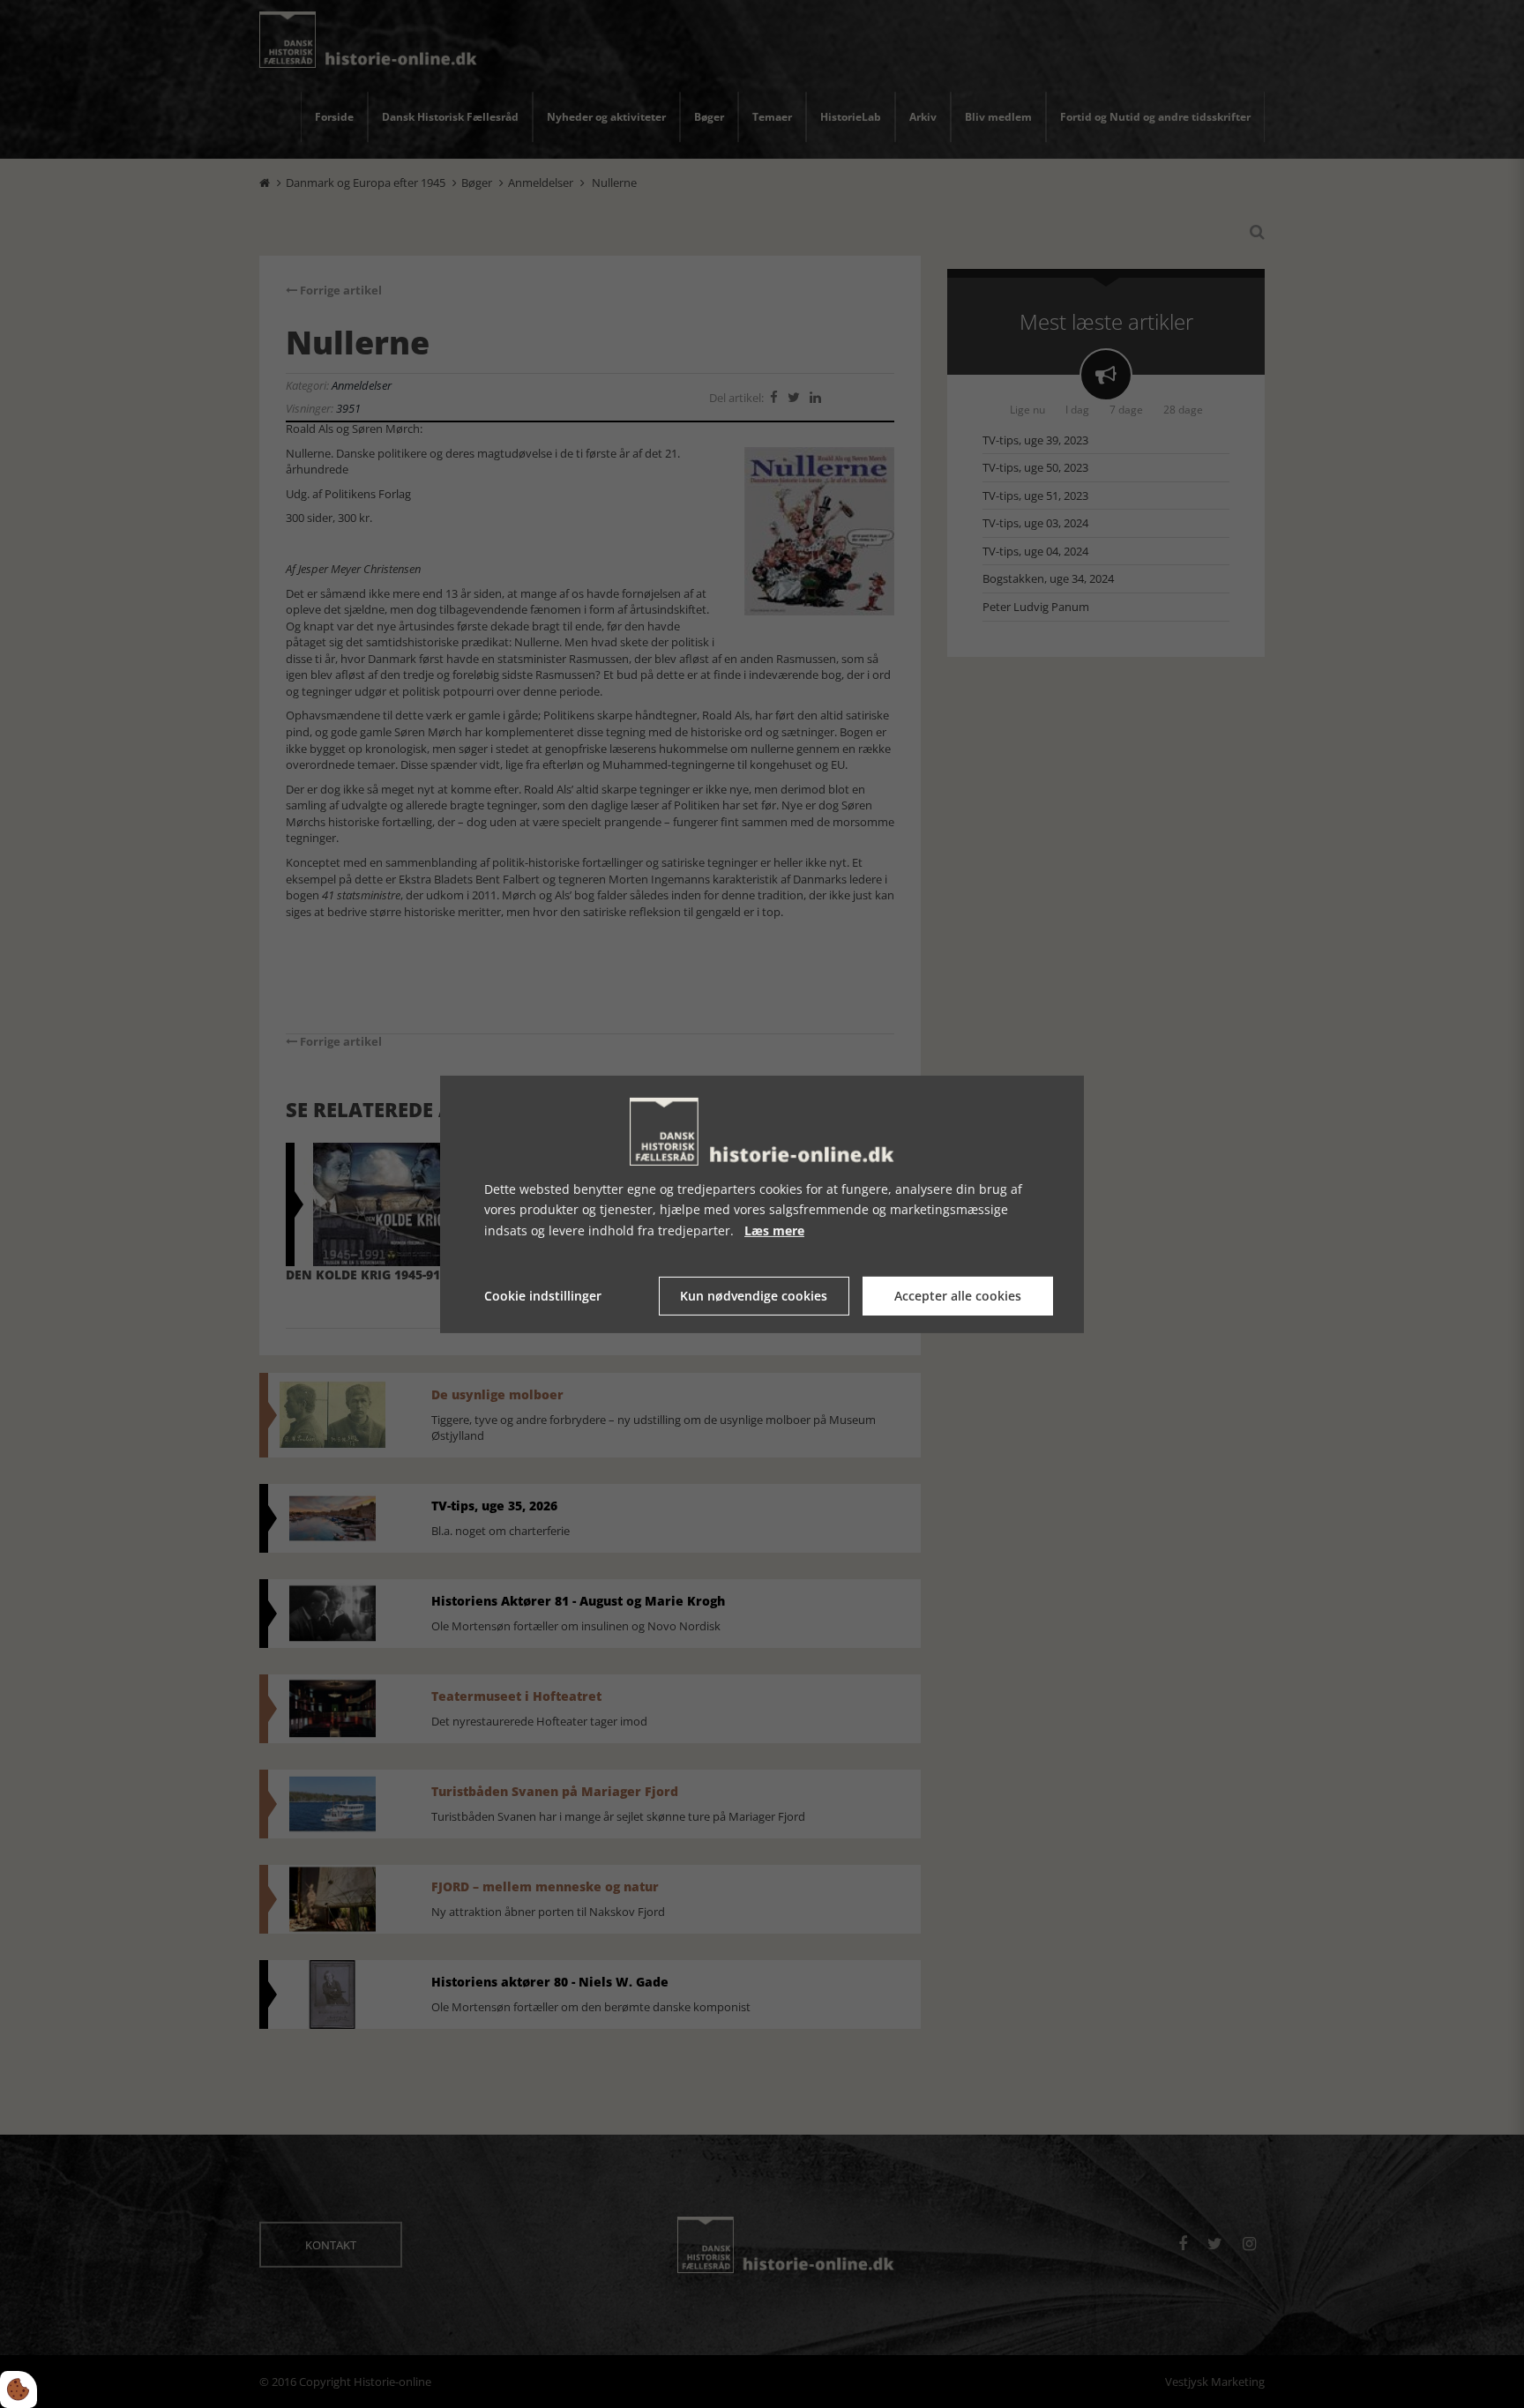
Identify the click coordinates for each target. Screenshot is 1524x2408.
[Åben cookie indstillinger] (19, 2389)
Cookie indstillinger (543, 1296)
